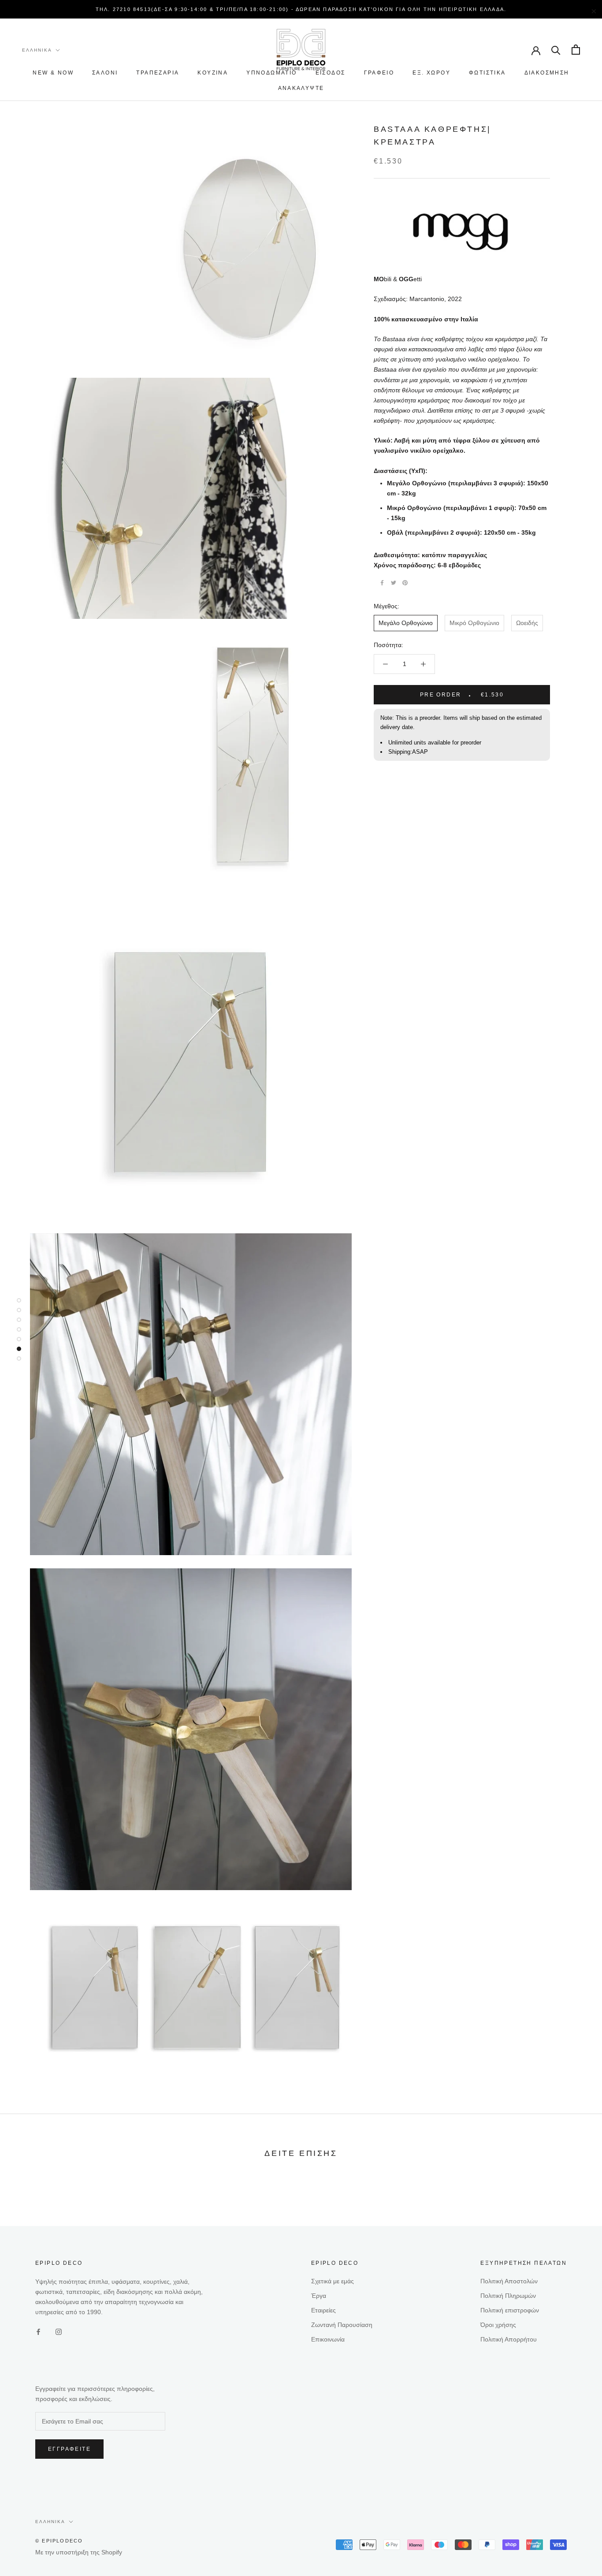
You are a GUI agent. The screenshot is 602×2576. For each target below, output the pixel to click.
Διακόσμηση (547, 73)
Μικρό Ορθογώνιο (474, 623)
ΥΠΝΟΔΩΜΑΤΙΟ (271, 73)
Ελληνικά (37, 50)
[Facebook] (382, 583)
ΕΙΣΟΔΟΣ (331, 73)
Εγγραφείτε (69, 2449)
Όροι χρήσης (498, 2325)
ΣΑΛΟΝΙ (105, 73)
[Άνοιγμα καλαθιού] (576, 50)
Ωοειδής (527, 623)
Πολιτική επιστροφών (510, 2310)
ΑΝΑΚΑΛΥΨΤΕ (301, 88)
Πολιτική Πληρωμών (508, 2296)
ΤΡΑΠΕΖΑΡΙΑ (158, 73)
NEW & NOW (53, 73)
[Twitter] (394, 583)
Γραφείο (379, 73)
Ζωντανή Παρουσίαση (342, 2325)
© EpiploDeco (59, 2541)
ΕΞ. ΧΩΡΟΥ (431, 73)
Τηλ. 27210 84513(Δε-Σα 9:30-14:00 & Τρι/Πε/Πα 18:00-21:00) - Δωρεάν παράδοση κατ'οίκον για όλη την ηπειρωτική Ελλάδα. (301, 9)
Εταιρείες (323, 2310)
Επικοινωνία (328, 2339)
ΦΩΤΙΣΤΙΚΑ (487, 73)
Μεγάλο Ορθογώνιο (406, 623)
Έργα (319, 2296)
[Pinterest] (405, 583)
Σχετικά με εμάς (333, 2281)
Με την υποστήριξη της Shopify (79, 2552)
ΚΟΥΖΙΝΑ (213, 73)
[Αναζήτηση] (556, 50)
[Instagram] (59, 2331)
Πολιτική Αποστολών (509, 2281)
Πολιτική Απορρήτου (509, 2339)
